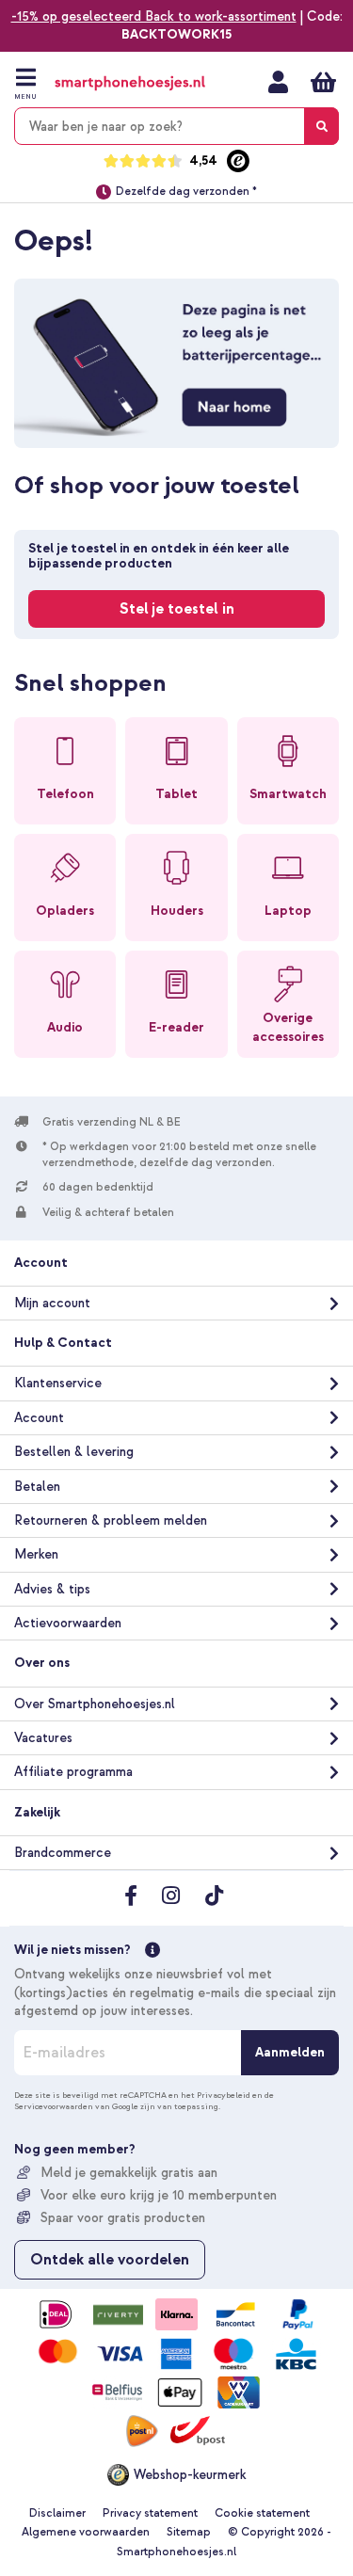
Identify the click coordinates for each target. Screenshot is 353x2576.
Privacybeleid (224, 2095)
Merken (36, 1554)
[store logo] (130, 83)
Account (39, 1418)
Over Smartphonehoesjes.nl (95, 1704)
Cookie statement (262, 2513)
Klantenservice (58, 1383)
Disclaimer (57, 2513)
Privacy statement (150, 2513)
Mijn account (278, 82)
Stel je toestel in (177, 609)
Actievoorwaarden (68, 1623)
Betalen (37, 1487)
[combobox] (176, 126)
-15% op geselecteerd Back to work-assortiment (154, 16)
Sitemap (189, 2532)
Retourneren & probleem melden (111, 1520)
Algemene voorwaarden (86, 2532)
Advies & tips (52, 1589)
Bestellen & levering (74, 1452)
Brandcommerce (63, 1853)
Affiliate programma (73, 1772)
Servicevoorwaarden (54, 2106)
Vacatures (43, 1738)
